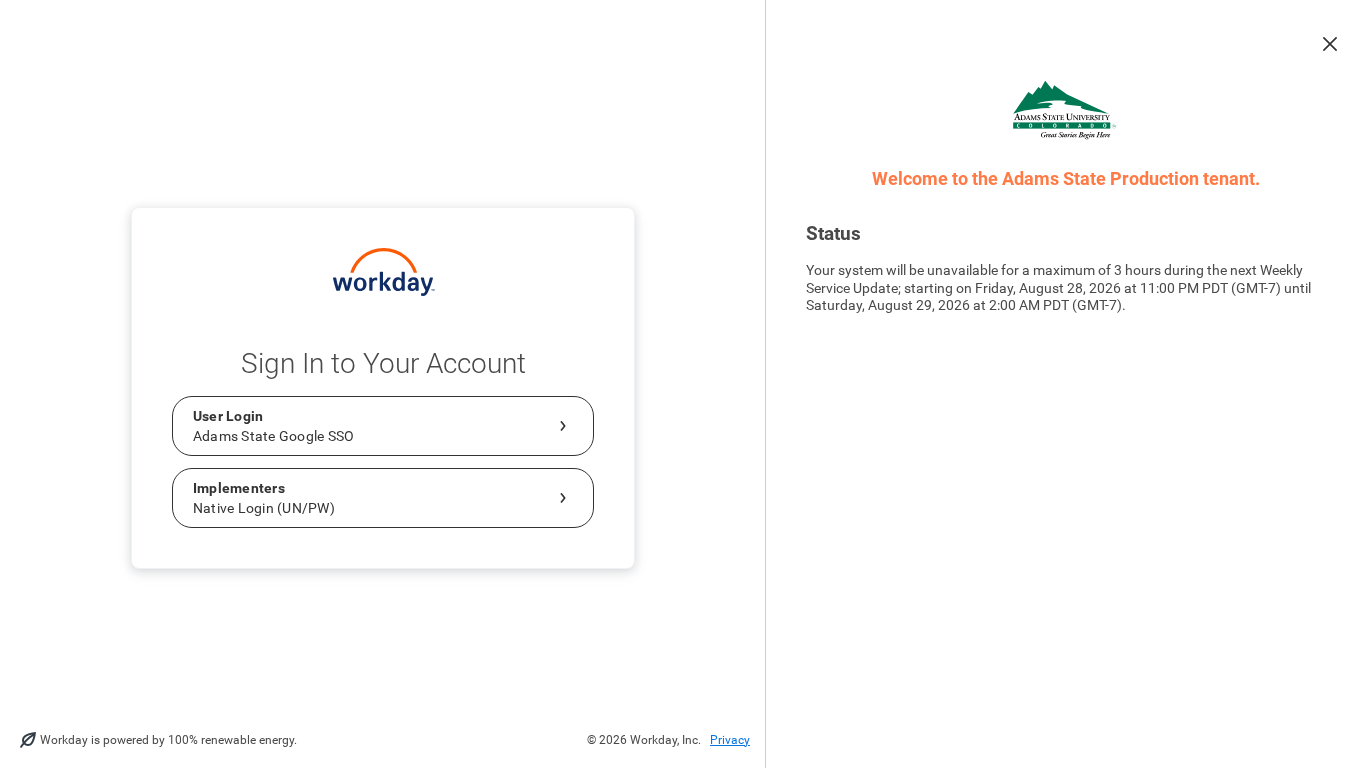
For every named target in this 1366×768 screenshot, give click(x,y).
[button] (1330, 44)
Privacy (730, 740)
